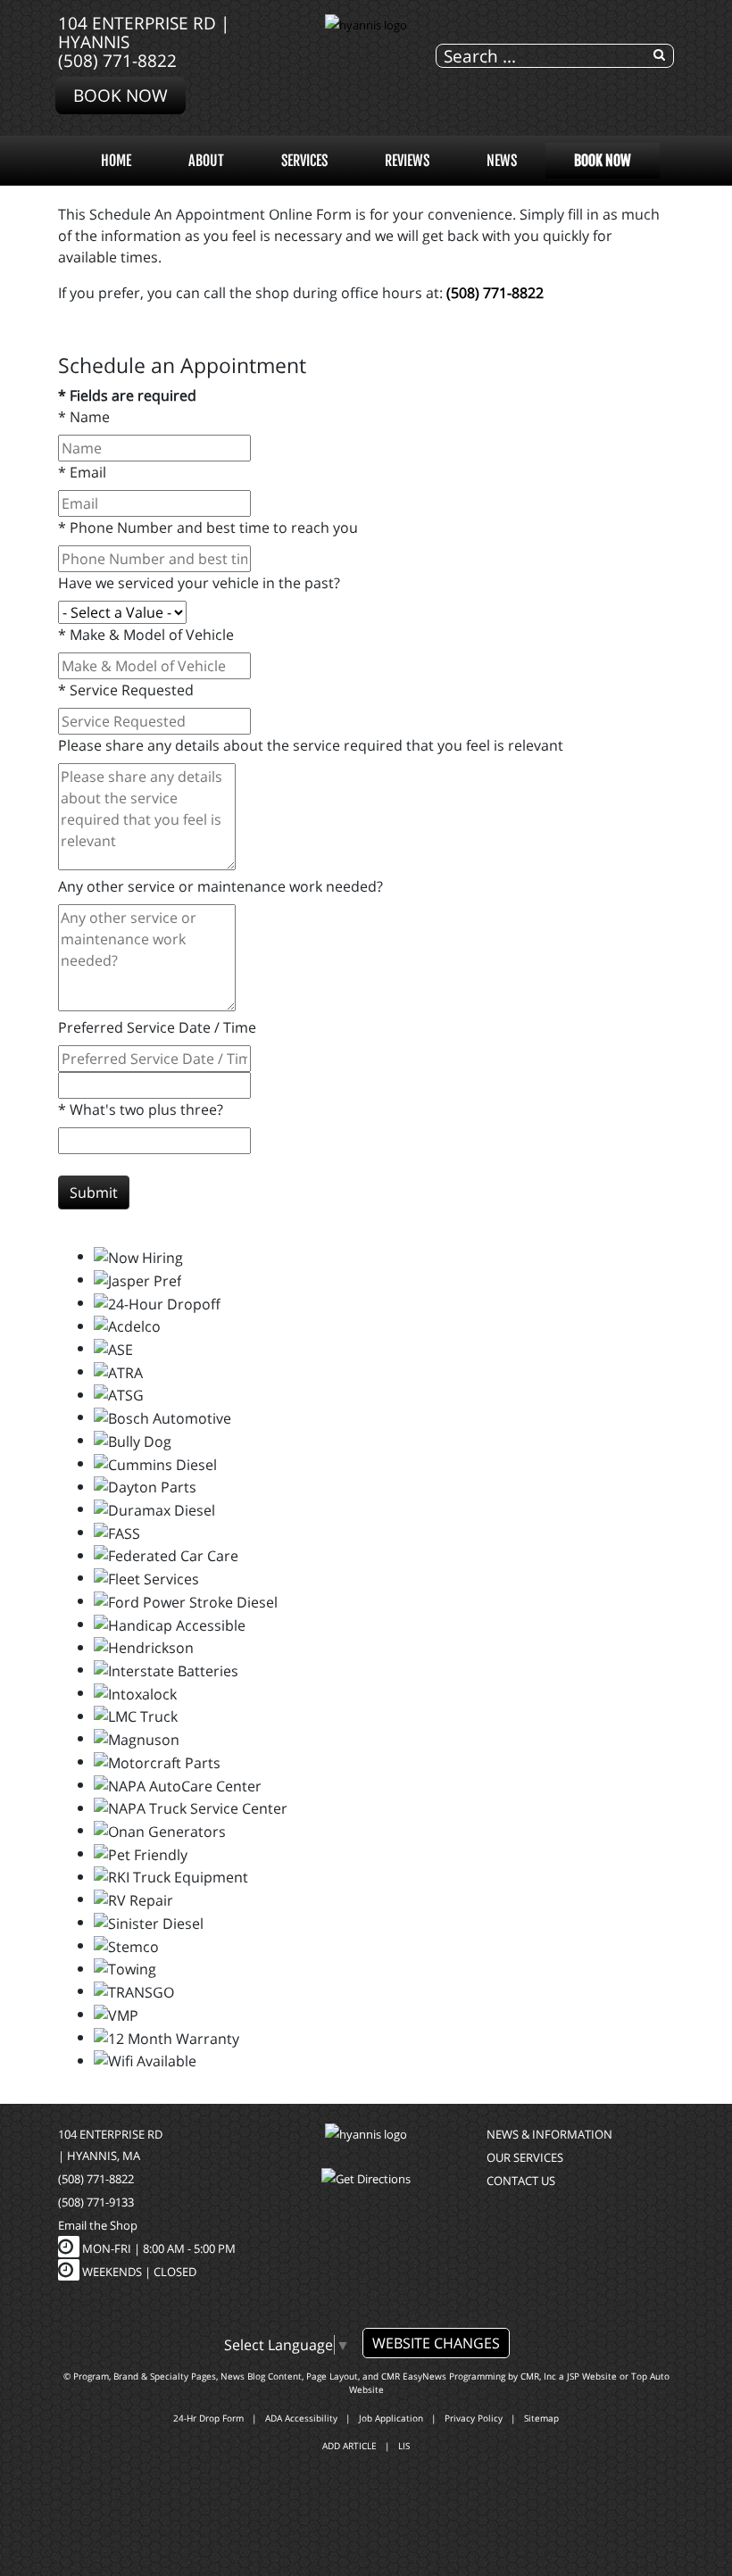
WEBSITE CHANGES (436, 2343)
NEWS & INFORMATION (549, 2134)
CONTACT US (521, 2181)
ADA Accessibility (301, 2418)
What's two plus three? (141, 1109)
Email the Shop (98, 2225)
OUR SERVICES (525, 2157)
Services (304, 161)
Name (84, 417)
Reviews (407, 161)
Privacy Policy (474, 2418)
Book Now (121, 95)
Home (116, 161)
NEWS (502, 161)
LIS (404, 2446)
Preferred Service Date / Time (157, 1027)
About (206, 161)
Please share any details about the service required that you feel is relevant (311, 745)
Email (82, 472)
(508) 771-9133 (96, 2202)
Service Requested (126, 690)
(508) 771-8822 (117, 60)
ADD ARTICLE (349, 2446)
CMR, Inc (538, 2376)
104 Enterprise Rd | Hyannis (144, 32)
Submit (94, 1192)
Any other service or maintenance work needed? (220, 886)
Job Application (391, 2418)
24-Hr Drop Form (208, 2418)
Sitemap (541, 2418)
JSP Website (592, 2376)
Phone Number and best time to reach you (208, 528)
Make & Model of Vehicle (146, 635)
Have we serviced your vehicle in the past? (199, 583)
